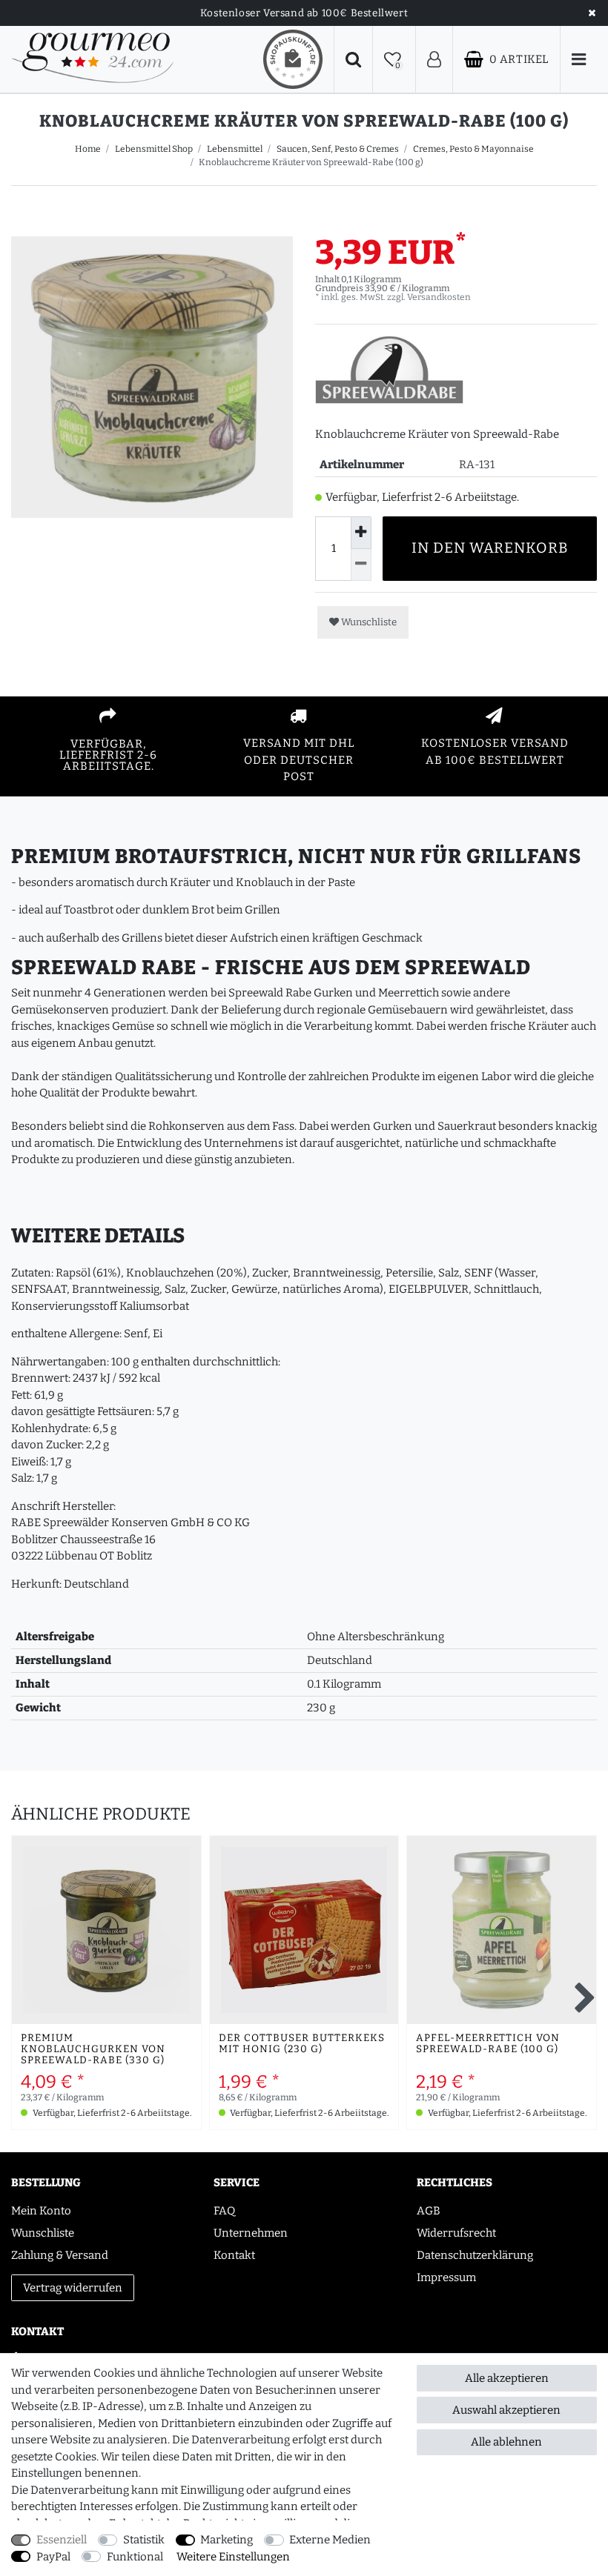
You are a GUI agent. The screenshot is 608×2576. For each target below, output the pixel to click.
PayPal (53, 2557)
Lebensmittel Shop (154, 149)
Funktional (135, 2557)
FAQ (224, 2211)
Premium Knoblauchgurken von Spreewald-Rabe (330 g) (93, 2050)
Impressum (446, 2277)
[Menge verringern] (361, 565)
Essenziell (62, 2540)
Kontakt (234, 2255)
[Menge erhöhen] (361, 532)
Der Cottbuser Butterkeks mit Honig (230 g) (302, 2044)
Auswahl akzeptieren (506, 2410)
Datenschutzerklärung (475, 2255)
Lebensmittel (235, 149)
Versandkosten (439, 297)
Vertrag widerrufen (73, 2288)
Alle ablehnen (506, 2442)
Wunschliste (368, 622)
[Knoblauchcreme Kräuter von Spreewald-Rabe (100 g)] (152, 377)
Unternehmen (251, 2233)
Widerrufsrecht (456, 2233)
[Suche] (353, 60)
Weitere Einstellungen (233, 2557)
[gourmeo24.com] (92, 59)
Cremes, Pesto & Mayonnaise (473, 149)
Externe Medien (330, 2540)
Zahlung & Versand (60, 2255)
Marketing (227, 2540)
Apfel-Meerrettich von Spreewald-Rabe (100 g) (488, 2044)
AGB (429, 2211)
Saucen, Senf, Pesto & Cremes (338, 149)
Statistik (144, 2540)
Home (88, 149)
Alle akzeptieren (507, 2378)
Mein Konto (41, 2211)
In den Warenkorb (490, 548)
